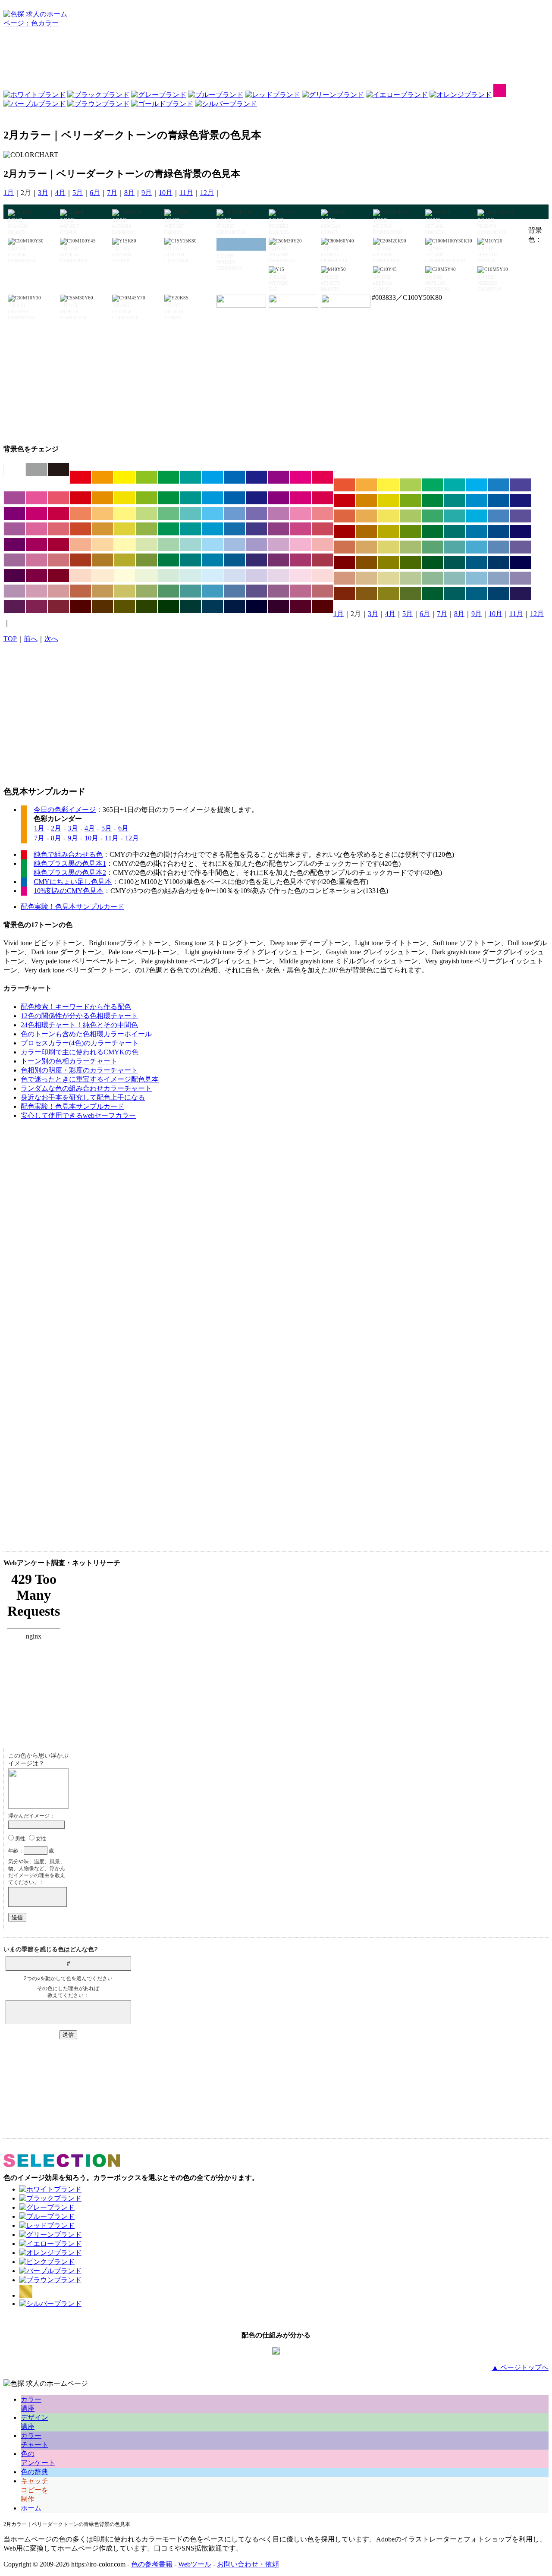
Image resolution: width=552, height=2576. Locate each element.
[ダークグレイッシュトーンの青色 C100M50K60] (498, 563)
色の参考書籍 (152, 2564)
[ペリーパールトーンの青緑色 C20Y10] (190, 576)
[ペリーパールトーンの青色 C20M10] (234, 576)
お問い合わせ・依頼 (248, 2564)
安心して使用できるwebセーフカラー (78, 1115)
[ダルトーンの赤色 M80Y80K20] (80, 529)
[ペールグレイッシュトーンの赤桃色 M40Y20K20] (58, 591)
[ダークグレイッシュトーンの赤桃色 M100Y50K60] (58, 576)
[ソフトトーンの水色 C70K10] (476, 516)
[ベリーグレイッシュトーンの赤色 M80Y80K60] (344, 594)
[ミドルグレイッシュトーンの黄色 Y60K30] (124, 591)
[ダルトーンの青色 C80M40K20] (234, 529)
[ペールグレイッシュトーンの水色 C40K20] (476, 578)
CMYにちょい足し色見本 (73, 882)
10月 (166, 193)
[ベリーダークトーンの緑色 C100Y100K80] (168, 607)
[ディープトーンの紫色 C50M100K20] (14, 513)
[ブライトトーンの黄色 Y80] (388, 485)
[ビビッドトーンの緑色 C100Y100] (168, 477)
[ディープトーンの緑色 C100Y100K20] (432, 500)
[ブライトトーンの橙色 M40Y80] (366, 485)
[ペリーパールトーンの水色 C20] (212, 576)
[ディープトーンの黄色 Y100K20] (388, 500)
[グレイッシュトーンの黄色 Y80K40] (124, 560)
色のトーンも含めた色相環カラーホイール (86, 1034)
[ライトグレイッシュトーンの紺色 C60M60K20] (520, 547)
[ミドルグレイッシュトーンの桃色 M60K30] (300, 591)
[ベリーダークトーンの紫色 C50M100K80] (278, 607)
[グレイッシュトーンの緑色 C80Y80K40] (168, 560)
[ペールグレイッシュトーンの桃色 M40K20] (36, 591)
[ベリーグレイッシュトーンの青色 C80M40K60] (498, 594)
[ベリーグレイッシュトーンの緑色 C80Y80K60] (432, 594)
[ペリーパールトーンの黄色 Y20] (124, 576)
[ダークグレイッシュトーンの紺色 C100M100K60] (520, 563)
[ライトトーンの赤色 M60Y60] (80, 513)
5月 (78, 193)
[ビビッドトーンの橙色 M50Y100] (102, 477)
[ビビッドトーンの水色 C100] (212, 477)
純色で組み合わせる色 (68, 854)
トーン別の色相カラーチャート (69, 1061)
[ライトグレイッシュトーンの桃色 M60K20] (36, 560)
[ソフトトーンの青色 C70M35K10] (498, 516)
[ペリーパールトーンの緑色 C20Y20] (168, 576)
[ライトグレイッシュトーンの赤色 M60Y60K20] (344, 547)
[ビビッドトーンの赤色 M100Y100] (80, 477)
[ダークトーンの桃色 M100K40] (36, 544)
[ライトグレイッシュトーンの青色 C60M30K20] (498, 547)
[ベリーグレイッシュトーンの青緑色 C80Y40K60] (454, 594)
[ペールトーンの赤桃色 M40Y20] (322, 544)
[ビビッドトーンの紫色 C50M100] (278, 477)
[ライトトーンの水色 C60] (212, 513)
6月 (95, 193)
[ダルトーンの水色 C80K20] (212, 529)
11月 (186, 193)
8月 (129, 193)
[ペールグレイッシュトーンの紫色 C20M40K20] (14, 591)
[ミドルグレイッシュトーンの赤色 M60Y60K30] (80, 591)
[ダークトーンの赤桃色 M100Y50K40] (58, 544)
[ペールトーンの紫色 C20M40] (278, 544)
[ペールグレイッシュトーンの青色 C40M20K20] (498, 578)
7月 (112, 193)
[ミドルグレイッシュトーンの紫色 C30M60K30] (278, 591)
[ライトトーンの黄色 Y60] (124, 513)
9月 (147, 193)
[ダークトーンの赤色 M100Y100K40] (344, 532)
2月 (56, 828)
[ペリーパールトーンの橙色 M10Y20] (102, 576)
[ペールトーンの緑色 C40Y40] (168, 544)
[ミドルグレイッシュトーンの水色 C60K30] (212, 591)
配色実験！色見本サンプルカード (72, 907)
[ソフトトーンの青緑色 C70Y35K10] (454, 516)
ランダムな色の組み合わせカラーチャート (86, 1088)
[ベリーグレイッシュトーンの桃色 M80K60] (36, 607)
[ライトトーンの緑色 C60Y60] (168, 513)
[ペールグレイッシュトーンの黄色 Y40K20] (388, 578)
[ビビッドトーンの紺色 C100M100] (256, 477)
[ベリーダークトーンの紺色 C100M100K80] (256, 607)
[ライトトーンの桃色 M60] (300, 513)
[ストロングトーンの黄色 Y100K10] (124, 498)
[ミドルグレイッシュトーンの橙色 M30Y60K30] (102, 591)
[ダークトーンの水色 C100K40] (476, 532)
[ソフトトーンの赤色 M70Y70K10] (344, 516)
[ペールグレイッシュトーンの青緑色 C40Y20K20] (454, 578)
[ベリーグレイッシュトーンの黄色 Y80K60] (388, 594)
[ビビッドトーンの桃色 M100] (300, 477)
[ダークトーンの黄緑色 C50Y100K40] (410, 532)
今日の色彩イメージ (65, 810)
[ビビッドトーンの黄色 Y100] (124, 477)
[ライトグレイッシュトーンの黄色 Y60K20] (388, 547)
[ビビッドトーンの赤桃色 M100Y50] (322, 477)
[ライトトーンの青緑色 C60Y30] (190, 513)
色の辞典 (34, 2472)
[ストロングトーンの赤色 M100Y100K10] (80, 498)
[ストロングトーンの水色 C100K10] (212, 498)
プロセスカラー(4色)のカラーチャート (80, 1043)
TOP (10, 639)
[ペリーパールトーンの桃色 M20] (300, 576)
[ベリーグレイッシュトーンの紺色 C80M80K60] (520, 594)
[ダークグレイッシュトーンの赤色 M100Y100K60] (344, 563)
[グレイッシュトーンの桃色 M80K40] (300, 560)
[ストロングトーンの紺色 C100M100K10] (256, 498)
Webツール (195, 2564)
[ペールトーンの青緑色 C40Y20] (190, 544)
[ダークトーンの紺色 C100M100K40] (520, 532)
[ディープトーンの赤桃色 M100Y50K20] (58, 513)
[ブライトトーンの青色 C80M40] (498, 485)
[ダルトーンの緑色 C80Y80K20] (168, 529)
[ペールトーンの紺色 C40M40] (256, 544)
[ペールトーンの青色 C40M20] (234, 544)
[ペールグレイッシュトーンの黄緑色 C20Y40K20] (410, 578)
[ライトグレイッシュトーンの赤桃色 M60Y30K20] (58, 560)
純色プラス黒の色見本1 (70, 863)
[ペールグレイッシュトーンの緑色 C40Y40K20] (432, 578)
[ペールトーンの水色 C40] (212, 544)
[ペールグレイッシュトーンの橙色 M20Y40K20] (366, 578)
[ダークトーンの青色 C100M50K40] (498, 532)
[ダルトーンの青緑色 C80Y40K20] (190, 529)
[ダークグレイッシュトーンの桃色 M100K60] (36, 576)
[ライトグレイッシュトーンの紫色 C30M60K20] (14, 560)
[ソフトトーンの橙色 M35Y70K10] (366, 516)
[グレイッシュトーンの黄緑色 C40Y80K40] (146, 560)
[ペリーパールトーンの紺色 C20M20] (256, 576)
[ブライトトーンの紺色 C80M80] (520, 485)
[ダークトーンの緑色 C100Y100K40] (432, 532)
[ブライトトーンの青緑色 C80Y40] (454, 485)
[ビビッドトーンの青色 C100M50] (234, 477)
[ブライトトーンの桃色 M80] (36, 498)
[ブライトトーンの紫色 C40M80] (14, 498)
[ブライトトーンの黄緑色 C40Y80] (410, 485)
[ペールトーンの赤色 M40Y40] (80, 544)
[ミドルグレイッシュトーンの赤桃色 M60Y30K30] (322, 591)
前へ (31, 639)
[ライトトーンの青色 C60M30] (234, 513)
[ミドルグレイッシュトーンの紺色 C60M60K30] (256, 591)
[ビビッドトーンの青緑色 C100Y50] (190, 477)
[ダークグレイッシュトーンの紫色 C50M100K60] (14, 576)
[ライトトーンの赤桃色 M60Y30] (322, 513)
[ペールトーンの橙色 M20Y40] (102, 544)
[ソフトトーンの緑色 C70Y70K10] (432, 516)
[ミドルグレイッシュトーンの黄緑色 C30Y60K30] (146, 591)
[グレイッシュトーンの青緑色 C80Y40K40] (190, 560)
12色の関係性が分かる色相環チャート (79, 1016)
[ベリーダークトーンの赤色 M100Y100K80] (80, 607)
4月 (60, 193)
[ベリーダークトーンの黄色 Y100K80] (124, 607)
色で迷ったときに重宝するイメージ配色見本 (90, 1079)
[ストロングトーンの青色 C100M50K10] (234, 498)
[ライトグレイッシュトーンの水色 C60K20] (476, 547)
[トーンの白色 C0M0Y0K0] (14, 469)
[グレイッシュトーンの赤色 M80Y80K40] (80, 560)
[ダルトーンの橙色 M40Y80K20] (102, 529)
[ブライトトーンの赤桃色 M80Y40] (58, 498)
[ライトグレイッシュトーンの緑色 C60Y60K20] (432, 547)
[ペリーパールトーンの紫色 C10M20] (278, 576)
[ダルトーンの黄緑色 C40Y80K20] (146, 529)
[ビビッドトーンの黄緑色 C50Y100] (146, 477)
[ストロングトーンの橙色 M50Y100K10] (102, 498)
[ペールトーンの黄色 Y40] (124, 544)
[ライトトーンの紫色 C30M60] (278, 513)
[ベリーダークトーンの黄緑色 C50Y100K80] (146, 607)
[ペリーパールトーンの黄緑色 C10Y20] (146, 576)
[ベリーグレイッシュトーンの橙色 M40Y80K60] (366, 594)
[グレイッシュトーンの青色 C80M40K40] (234, 560)
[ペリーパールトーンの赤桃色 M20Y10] (322, 576)
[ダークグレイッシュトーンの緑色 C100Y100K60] (432, 563)
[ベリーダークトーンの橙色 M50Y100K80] (102, 607)
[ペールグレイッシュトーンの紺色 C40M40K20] (520, 578)
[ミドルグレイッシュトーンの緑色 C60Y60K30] (168, 591)
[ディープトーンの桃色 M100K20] (36, 513)
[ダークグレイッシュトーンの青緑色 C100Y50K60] (454, 563)
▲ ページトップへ (520, 2367)
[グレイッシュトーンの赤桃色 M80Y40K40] (322, 560)
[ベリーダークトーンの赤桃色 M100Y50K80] (322, 607)
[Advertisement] (276, 58)
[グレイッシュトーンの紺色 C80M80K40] (256, 560)
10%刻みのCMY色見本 (69, 891)
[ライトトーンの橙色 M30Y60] (102, 513)
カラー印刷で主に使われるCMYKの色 (80, 1052)
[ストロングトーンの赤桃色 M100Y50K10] (322, 498)
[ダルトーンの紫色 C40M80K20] (278, 529)
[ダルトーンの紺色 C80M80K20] (256, 529)
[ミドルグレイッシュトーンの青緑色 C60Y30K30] (190, 591)
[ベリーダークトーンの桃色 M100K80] (300, 607)
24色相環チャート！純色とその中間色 (79, 1025)
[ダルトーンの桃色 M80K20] (300, 529)
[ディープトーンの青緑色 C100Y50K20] (454, 500)
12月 (207, 193)
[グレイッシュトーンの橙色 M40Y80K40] (102, 560)
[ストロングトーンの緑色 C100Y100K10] (168, 498)
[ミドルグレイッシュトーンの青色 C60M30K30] (234, 591)
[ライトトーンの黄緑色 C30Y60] (146, 513)
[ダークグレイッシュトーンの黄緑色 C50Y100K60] (410, 563)
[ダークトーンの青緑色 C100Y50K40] (454, 532)
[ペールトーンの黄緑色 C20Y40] (146, 544)
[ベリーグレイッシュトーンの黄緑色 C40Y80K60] (410, 594)
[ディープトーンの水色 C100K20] (476, 500)
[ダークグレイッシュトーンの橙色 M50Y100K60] (366, 563)
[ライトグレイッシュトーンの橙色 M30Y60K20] (366, 547)
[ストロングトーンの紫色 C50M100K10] (278, 498)
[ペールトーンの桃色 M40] (300, 544)
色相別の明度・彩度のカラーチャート (79, 1070)
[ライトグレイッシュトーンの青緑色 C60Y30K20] (454, 547)
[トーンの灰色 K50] (36, 469)
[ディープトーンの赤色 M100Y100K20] (344, 500)
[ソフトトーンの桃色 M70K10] (36, 529)
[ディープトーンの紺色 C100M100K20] (520, 500)
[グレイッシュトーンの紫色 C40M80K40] (278, 560)
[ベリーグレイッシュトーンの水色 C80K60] (476, 594)
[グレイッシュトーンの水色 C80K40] (212, 560)
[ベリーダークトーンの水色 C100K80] (212, 607)
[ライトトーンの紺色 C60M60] (256, 513)
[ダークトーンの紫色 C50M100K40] (14, 544)
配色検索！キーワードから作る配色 (76, 1007)
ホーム (31, 2508)
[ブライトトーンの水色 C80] (476, 485)
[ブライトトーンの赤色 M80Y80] (344, 485)
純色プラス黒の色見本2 (70, 873)
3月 (43, 193)
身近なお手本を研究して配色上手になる (83, 1097)
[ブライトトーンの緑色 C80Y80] (432, 485)
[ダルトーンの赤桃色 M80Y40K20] (322, 529)
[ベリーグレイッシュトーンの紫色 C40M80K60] (14, 607)
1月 (9, 193)
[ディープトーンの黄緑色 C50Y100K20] (410, 500)
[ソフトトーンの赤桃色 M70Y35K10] (58, 529)
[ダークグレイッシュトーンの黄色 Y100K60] (388, 563)
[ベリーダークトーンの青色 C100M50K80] (234, 607)
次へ (51, 639)
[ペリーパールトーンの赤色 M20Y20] (80, 576)
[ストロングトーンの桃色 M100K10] (300, 498)
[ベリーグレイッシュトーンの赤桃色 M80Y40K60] (58, 607)
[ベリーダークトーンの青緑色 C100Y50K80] (190, 607)
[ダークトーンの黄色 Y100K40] (388, 532)
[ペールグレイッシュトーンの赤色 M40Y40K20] (344, 578)
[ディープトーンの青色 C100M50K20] (498, 500)
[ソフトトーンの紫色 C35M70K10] (14, 529)
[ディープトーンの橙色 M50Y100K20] (366, 500)
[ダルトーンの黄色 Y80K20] (124, 529)
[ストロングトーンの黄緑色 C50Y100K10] (146, 498)
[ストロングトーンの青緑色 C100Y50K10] (190, 498)
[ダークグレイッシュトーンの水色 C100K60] (476, 563)
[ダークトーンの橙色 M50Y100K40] (366, 532)
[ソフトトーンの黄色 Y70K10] (388, 516)
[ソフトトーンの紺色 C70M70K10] (520, 516)
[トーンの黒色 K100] (58, 469)
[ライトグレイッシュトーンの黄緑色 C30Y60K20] (410, 547)
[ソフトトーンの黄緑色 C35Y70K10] (410, 516)
